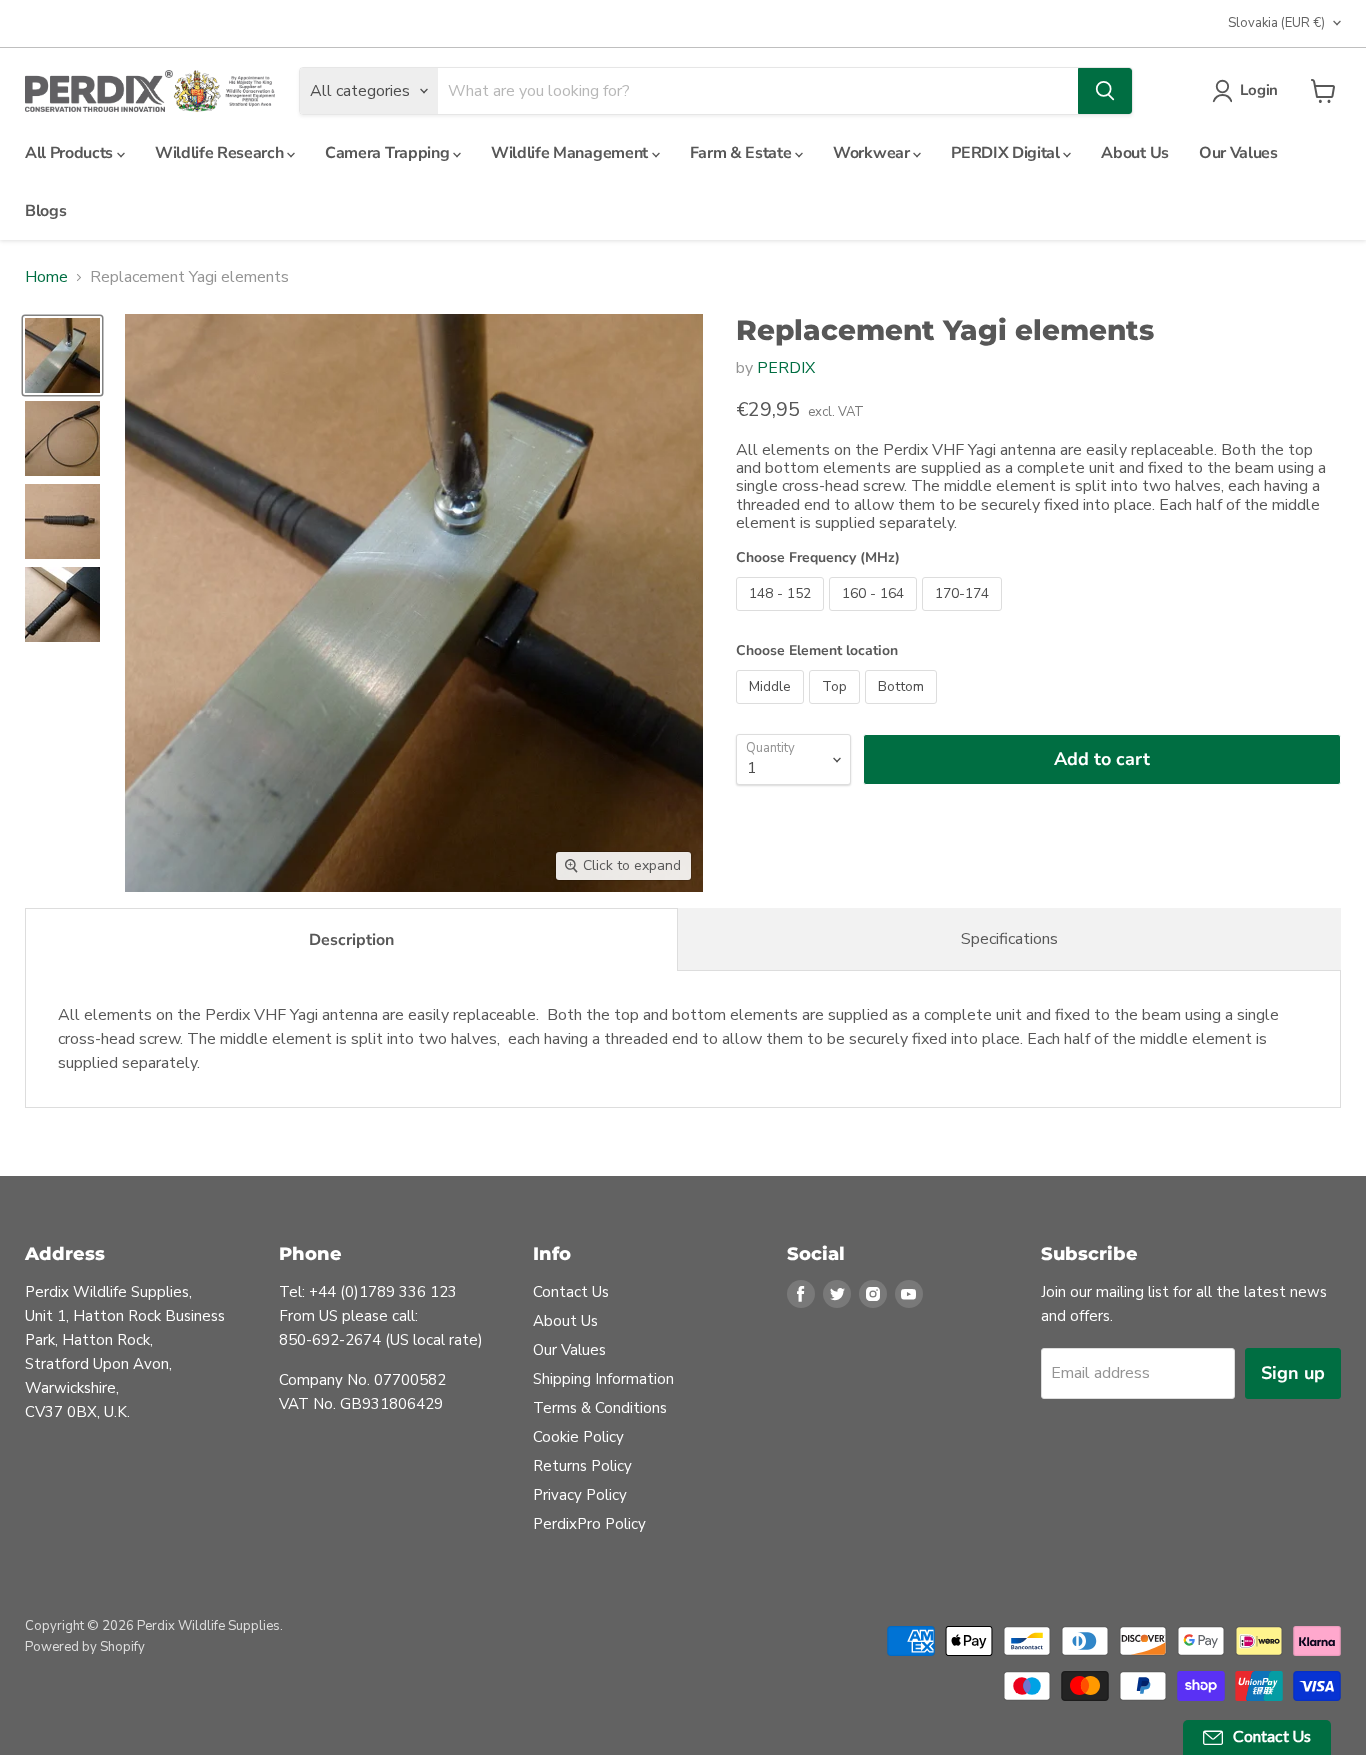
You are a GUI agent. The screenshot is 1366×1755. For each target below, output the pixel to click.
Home (46, 277)
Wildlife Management (571, 153)
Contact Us (571, 1292)
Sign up (1293, 1373)
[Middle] (772, 709)
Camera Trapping (389, 153)
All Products (71, 153)
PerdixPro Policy (589, 1524)
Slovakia (1276, 23)
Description (351, 940)
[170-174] (964, 616)
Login (1259, 90)
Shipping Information (603, 1379)
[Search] (1105, 91)
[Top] (837, 709)
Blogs (45, 211)
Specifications (1009, 939)
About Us (1134, 153)
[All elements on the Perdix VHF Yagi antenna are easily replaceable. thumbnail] (62, 438)
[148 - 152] (782, 616)
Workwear (873, 153)
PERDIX (786, 368)
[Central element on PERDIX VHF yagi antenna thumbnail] (62, 604)
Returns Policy (582, 1466)
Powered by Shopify (85, 1647)
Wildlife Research (221, 153)
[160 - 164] (875, 616)
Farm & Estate (743, 153)
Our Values (1238, 153)
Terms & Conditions (600, 1408)
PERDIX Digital (1007, 153)
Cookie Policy (578, 1437)
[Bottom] (903, 709)
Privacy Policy (580, 1495)
